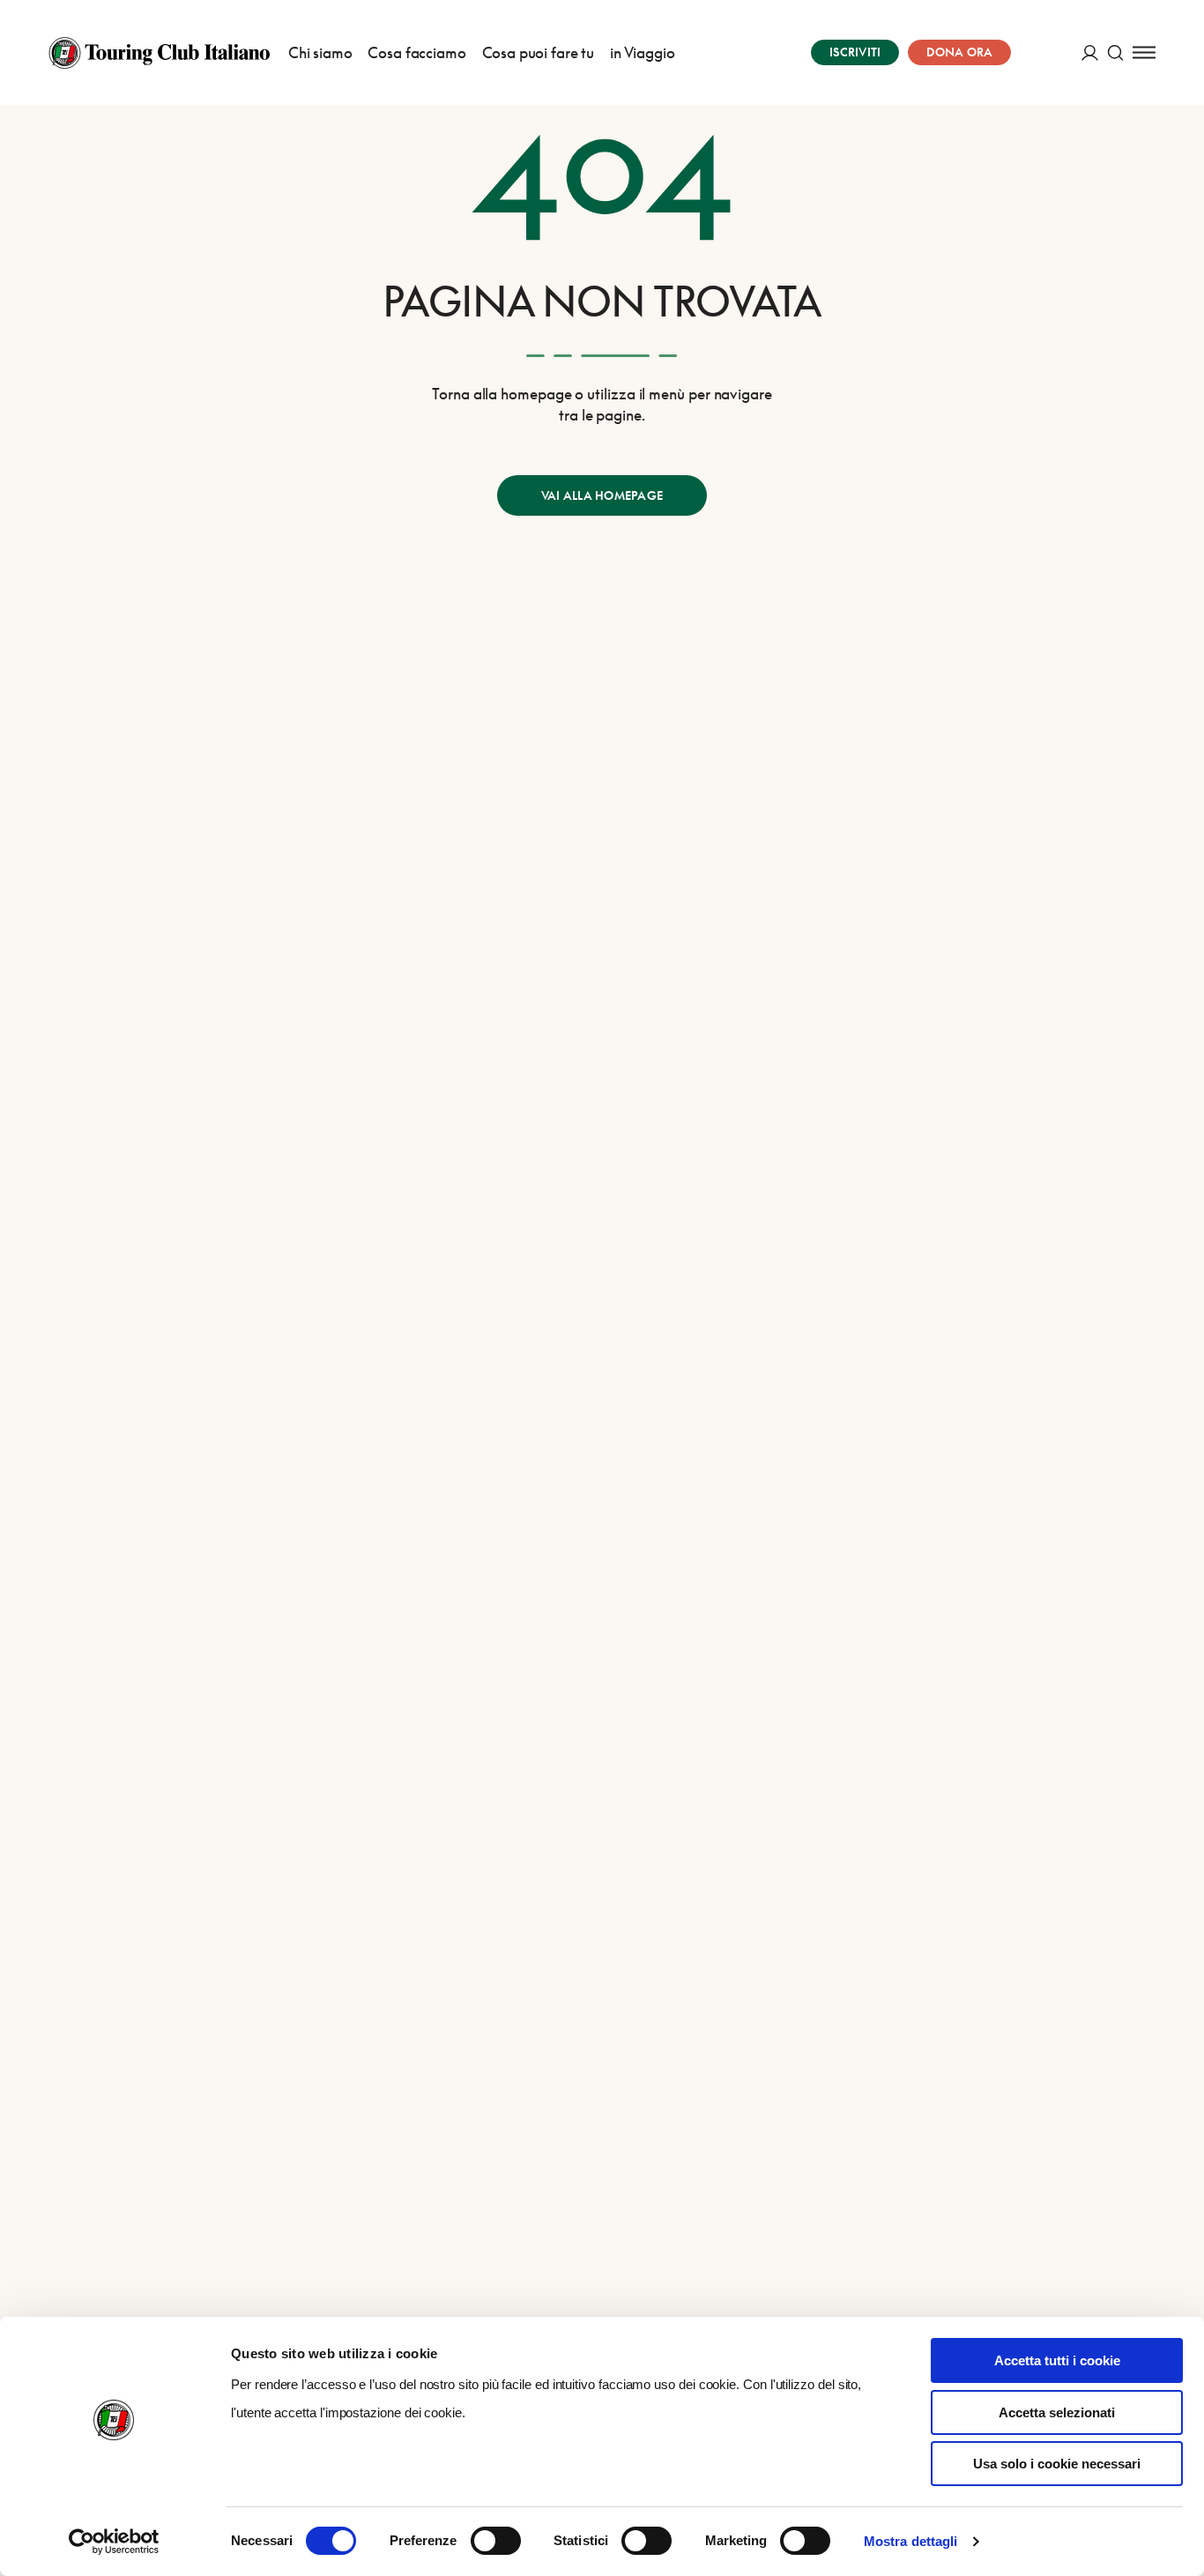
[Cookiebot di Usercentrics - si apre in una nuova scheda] (114, 2542)
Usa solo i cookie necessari (1057, 2464)
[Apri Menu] (1144, 52)
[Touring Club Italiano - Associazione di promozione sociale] (159, 53)
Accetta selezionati (1057, 2412)
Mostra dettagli (911, 2541)
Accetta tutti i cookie (1057, 2360)
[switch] (496, 2541)
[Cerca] (1115, 52)
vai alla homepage (602, 495)
